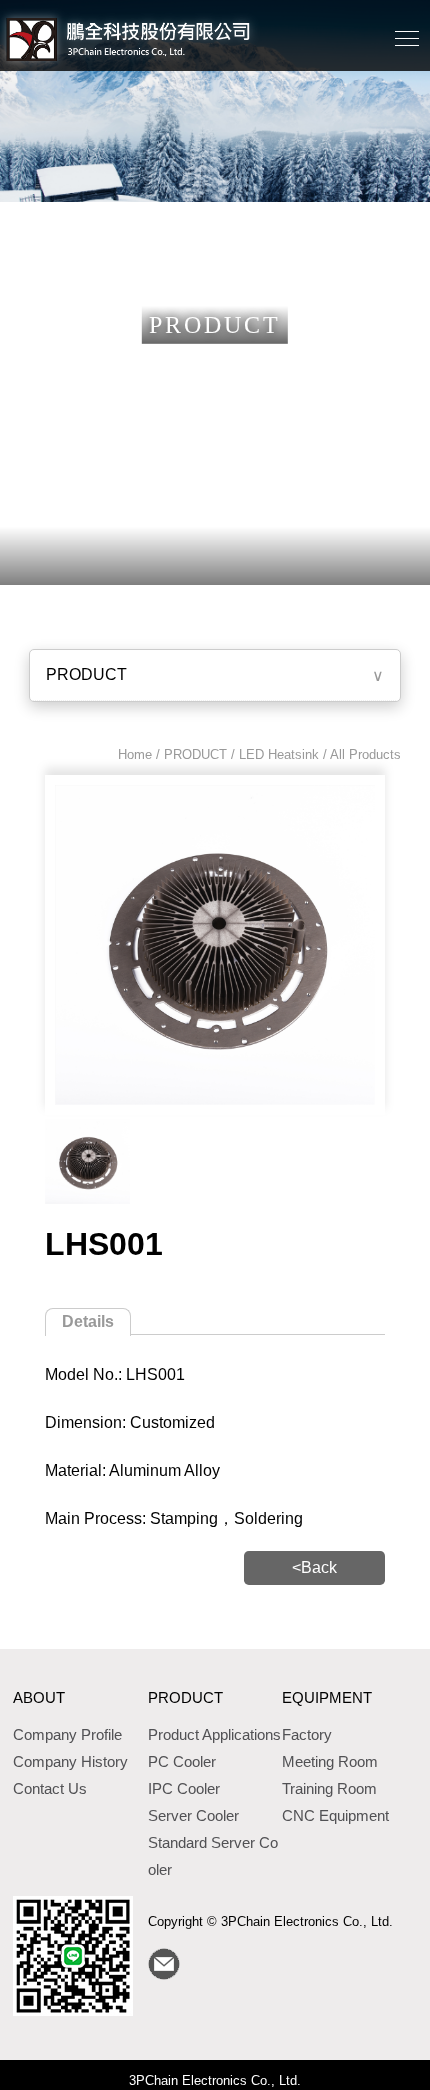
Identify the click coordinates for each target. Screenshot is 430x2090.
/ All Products (360, 754)
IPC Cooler (184, 1788)
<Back (314, 1567)
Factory (307, 1734)
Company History (70, 1761)
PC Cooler (182, 1761)
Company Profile (67, 1734)
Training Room (329, 1788)
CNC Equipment (335, 1815)
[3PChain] (87, 1161)
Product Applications (214, 1734)
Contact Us (50, 1788)
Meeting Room (330, 1761)
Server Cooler (193, 1815)
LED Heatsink (279, 754)
